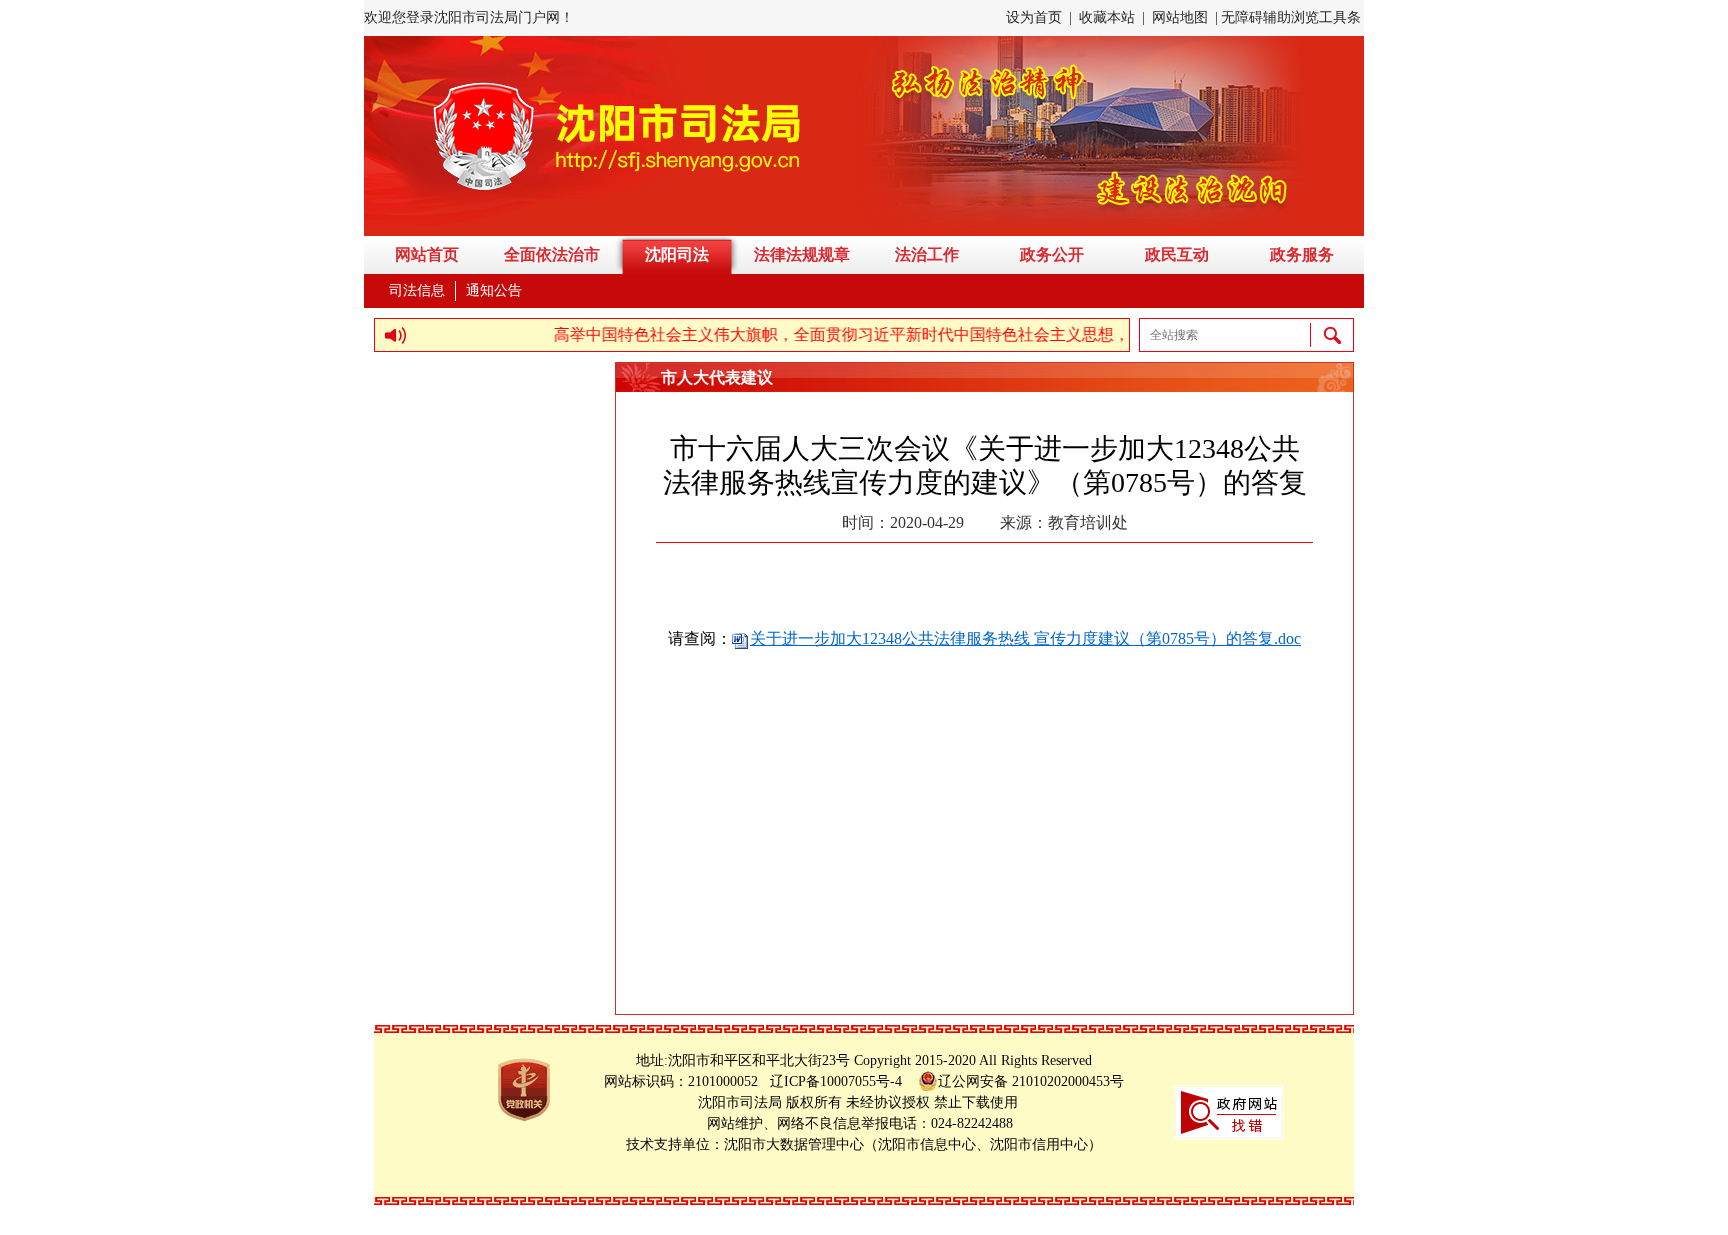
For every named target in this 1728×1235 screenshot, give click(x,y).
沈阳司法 (677, 254)
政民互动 (1177, 254)
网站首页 (427, 254)
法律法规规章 (802, 254)
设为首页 (1034, 17)
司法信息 (417, 290)
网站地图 (1180, 17)
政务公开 (1052, 254)
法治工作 (927, 254)
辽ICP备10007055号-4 (842, 1081)
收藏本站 (1107, 17)
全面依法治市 (552, 254)
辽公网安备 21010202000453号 (1031, 1081)
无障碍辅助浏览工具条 (1291, 17)
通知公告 (494, 290)
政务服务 (1302, 254)
